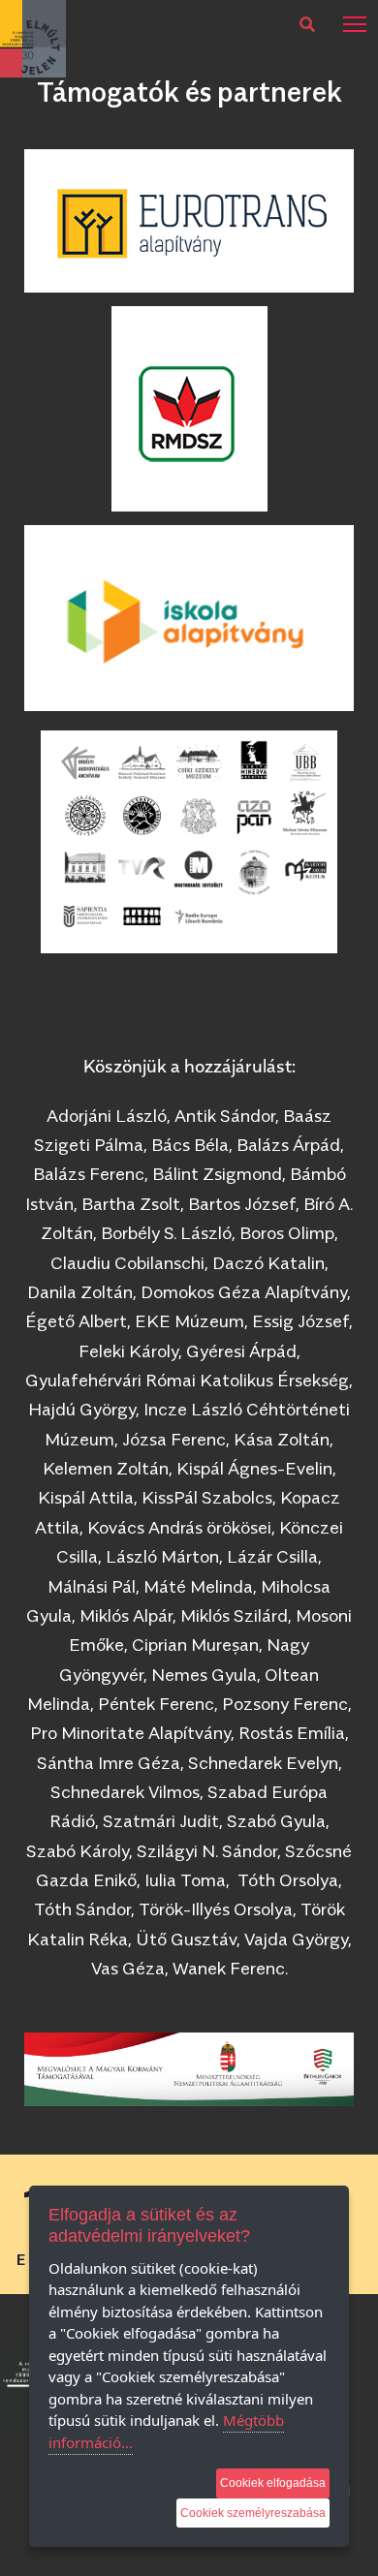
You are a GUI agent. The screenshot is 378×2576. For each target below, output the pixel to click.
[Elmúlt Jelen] (33, 37)
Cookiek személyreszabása (253, 2513)
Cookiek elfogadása (273, 2483)
